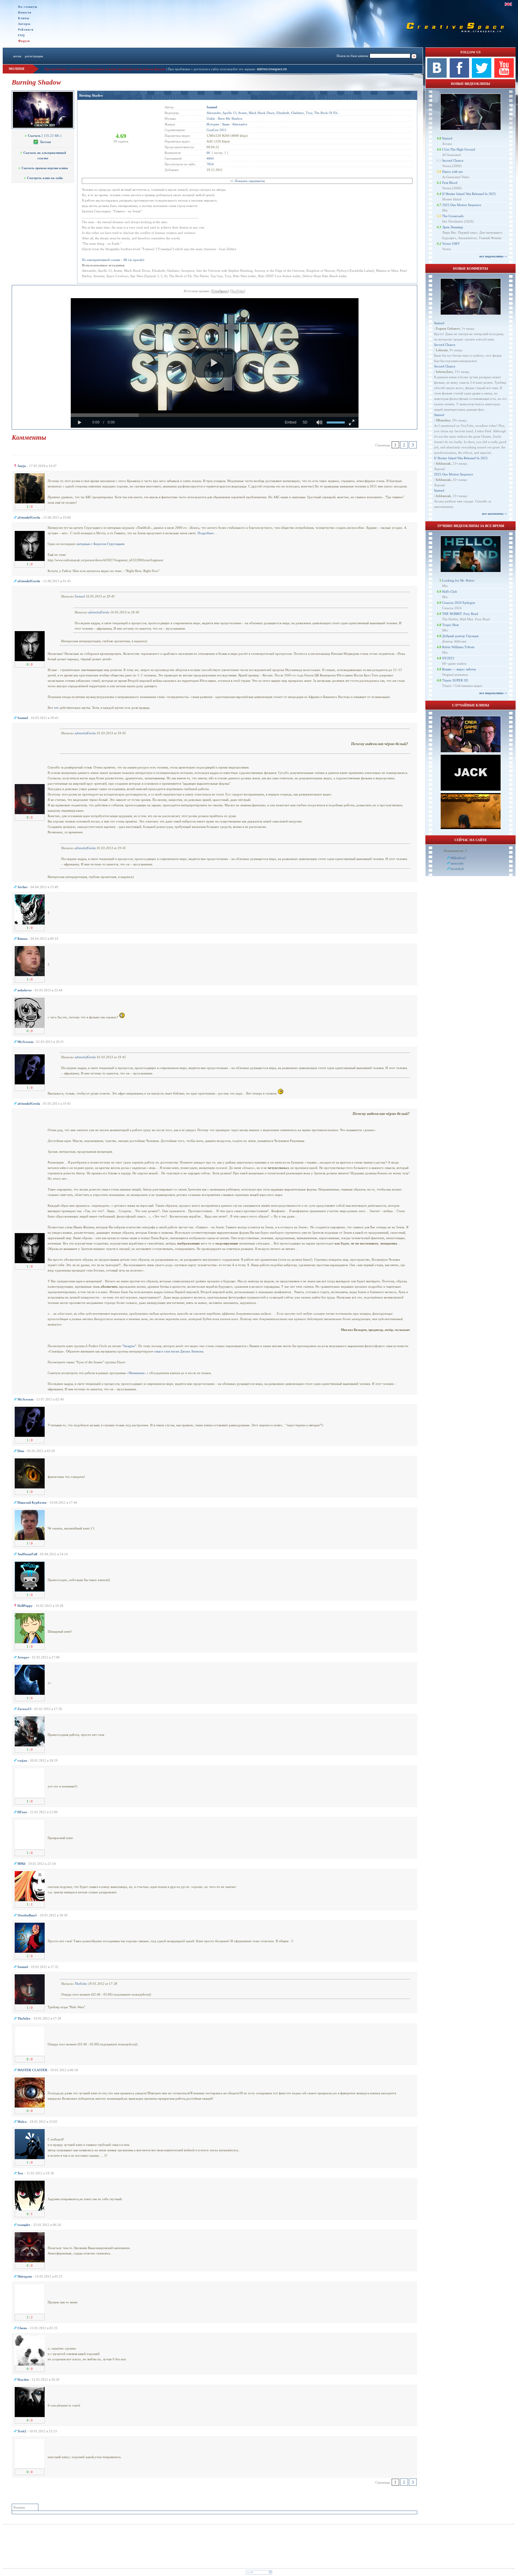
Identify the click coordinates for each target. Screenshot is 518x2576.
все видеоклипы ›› (493, 256)
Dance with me (453, 172)
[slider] (215, 415)
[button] (214, 363)
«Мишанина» (136, 1373)
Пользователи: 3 (455, 851)
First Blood (450, 183)
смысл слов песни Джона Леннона (179, 1351)
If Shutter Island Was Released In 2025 (469, 194)
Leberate (442, 350)
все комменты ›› (494, 514)
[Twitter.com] (482, 76)
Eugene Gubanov (448, 328)
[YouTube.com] (504, 76)
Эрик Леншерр (453, 227)
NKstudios (443, 420)
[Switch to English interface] (508, 4)
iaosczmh (457, 863)
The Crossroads (453, 216)
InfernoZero (444, 372)
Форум (24, 41)
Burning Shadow (91, 95)
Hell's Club (450, 592)
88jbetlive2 (458, 858)
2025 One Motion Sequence (462, 205)
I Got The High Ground (459, 149)
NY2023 (448, 658)
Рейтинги (26, 30)
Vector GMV (451, 244)
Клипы (24, 18)
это (56, 708)
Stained (447, 138)
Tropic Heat (450, 625)
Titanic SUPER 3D (455, 680)
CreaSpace (220, 291)
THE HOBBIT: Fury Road (460, 614)
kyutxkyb (457, 869)
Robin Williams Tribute (458, 647)
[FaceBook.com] (459, 76)
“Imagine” (129, 1346)
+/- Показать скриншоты (247, 181)
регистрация (34, 56)
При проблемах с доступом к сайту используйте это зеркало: (212, 69)
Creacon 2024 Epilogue (459, 603)
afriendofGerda (99, 612)
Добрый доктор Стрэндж (460, 636)
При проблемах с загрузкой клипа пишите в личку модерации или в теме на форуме (105, 69)
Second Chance (453, 160)
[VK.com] (437, 76)
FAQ (21, 35)
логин (17, 56)
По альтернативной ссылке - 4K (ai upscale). (113, 260)
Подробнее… (207, 533)
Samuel (80, 596)
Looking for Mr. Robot (458, 580)
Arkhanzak (443, 463)
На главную (28, 7)
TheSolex (81, 1984)
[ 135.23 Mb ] (45, 136)
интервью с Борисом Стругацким (100, 544)
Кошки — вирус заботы (459, 669)
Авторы (24, 24)
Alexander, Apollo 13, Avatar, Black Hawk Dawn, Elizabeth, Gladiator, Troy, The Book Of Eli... (273, 113)
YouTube (238, 291)
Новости (25, 12)
